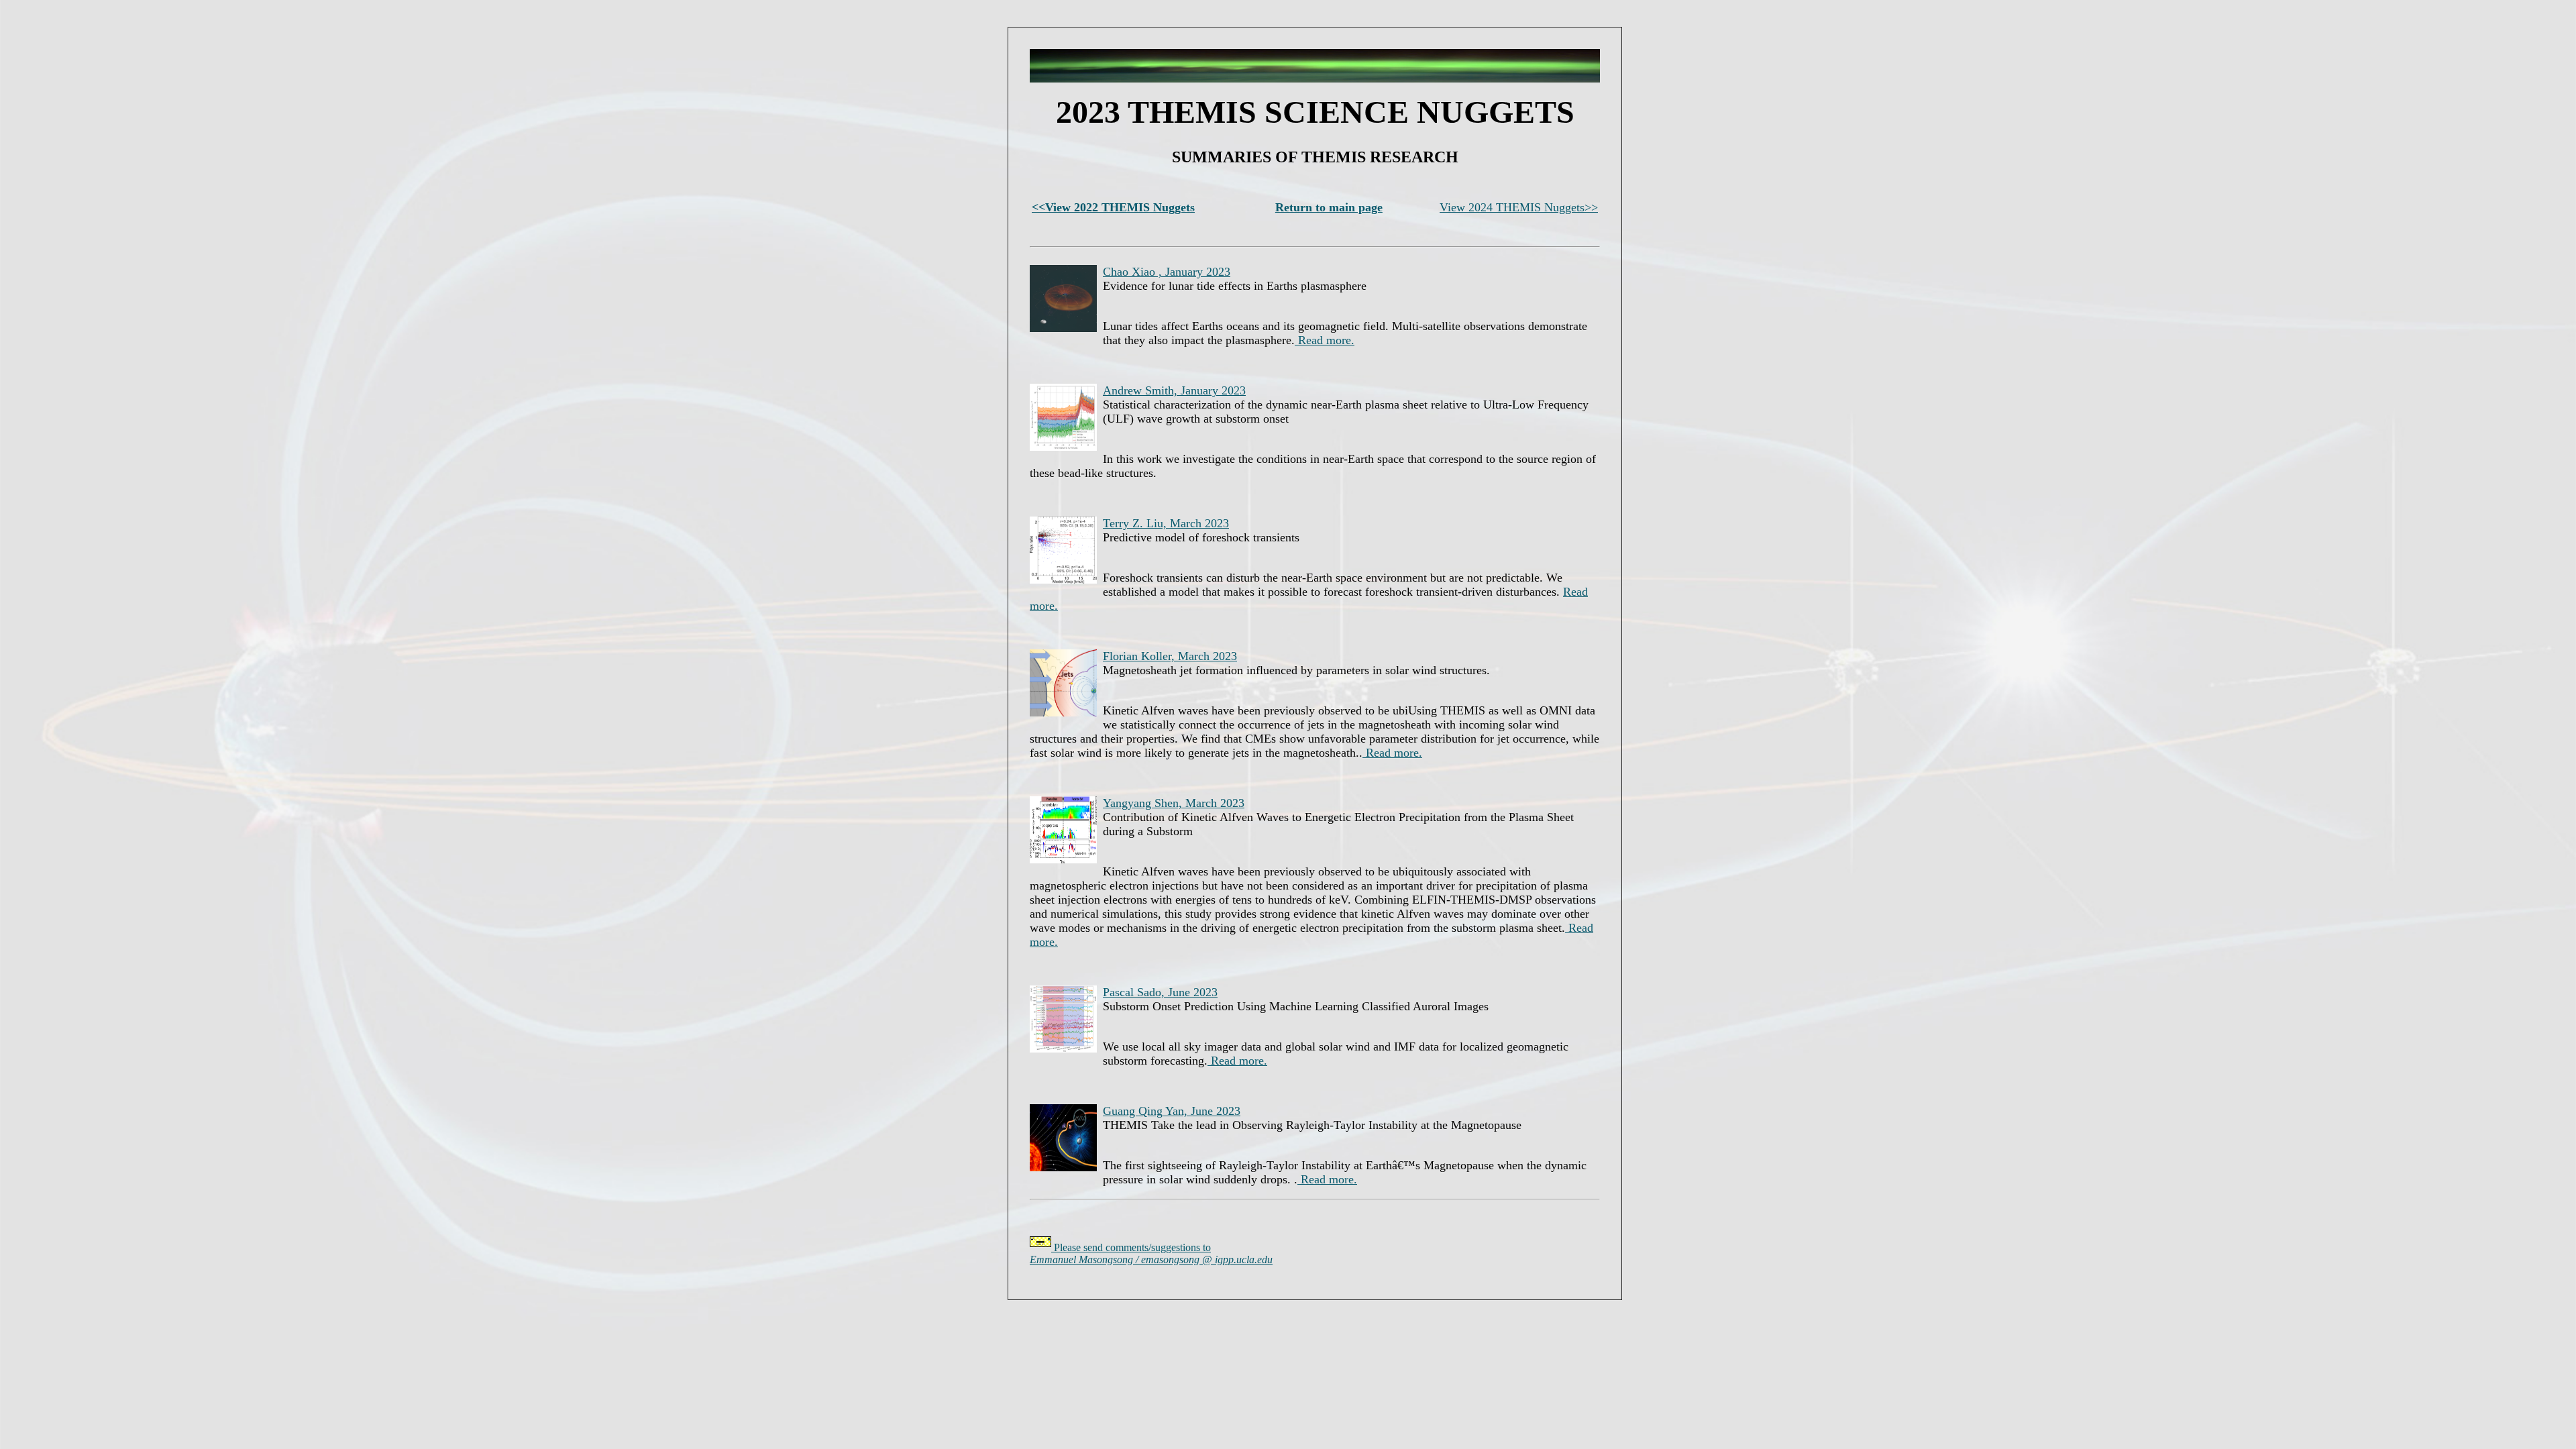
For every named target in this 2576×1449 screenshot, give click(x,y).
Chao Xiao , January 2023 (1167, 272)
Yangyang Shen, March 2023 (1174, 803)
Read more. (1325, 340)
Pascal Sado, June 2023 (1160, 992)
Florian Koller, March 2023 (1170, 656)
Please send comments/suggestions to (1151, 1253)
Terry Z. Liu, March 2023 (1166, 523)
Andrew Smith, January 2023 (1174, 390)
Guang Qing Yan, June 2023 (1172, 1111)
